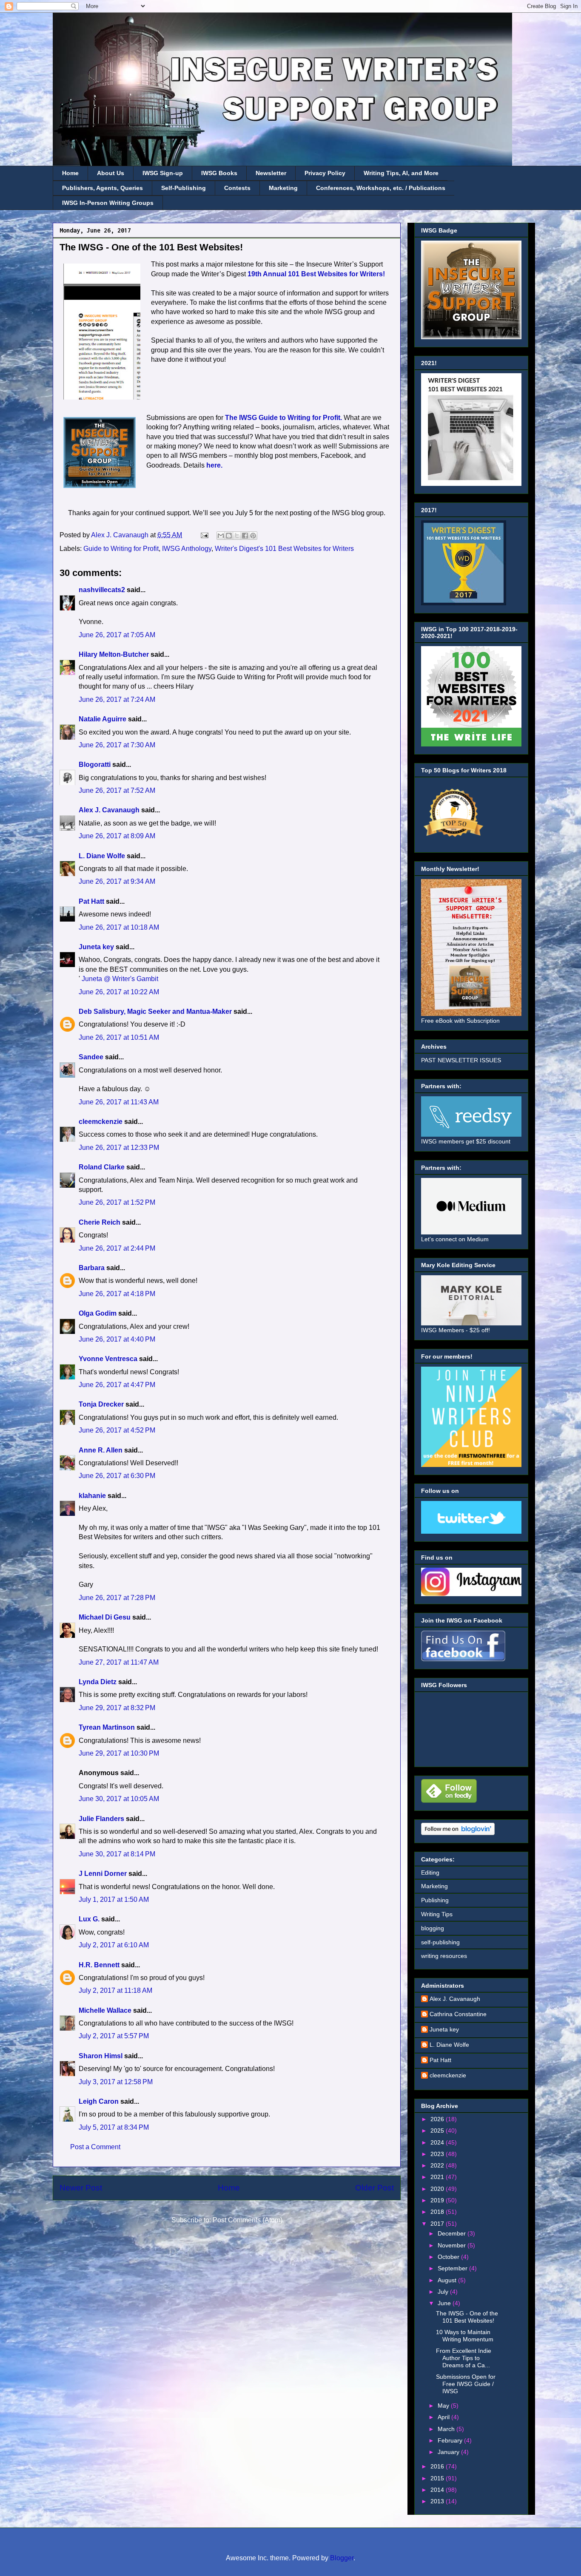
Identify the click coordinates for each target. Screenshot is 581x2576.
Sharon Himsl (101, 2056)
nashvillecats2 (102, 590)
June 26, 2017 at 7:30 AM (117, 745)
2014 (438, 2490)
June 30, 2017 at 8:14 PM (117, 1854)
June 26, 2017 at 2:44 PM (117, 1248)
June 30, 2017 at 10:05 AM (119, 1799)
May (444, 2406)
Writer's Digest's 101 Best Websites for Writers (284, 549)
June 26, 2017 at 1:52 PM (117, 1202)
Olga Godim (98, 1313)
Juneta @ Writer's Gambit (119, 979)
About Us (111, 173)
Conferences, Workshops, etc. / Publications (381, 188)
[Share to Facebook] (245, 536)
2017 (438, 2224)
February (451, 2440)
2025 (438, 2131)
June (445, 2303)
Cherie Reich (100, 1222)
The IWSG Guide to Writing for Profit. (283, 418)
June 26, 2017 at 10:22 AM (119, 992)
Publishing (435, 1900)
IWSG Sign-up (163, 173)
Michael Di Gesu (105, 1617)
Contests (237, 188)
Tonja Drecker (101, 1404)
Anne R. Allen (101, 1450)
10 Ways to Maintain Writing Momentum (465, 2336)
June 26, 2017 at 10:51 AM (119, 1037)
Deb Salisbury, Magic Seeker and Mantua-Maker (155, 1011)
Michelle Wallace (105, 2010)
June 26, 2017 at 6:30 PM (117, 1476)
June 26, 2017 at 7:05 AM (117, 635)
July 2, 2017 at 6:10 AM (114, 1945)
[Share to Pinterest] (253, 536)
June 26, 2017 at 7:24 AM (117, 699)
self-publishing (440, 1942)
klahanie (92, 1496)
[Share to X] (237, 536)
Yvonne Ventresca (108, 1359)
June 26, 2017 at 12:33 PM (119, 1148)
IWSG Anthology (187, 549)
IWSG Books (219, 173)
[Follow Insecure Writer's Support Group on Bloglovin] (458, 1833)
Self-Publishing (184, 188)
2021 (438, 2177)
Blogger (342, 2558)
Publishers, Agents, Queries (103, 188)
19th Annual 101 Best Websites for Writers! (316, 274)
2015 (438, 2478)
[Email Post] (204, 535)
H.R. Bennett (99, 1965)
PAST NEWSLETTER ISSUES (461, 1060)
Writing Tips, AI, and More (401, 173)
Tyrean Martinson (107, 1727)
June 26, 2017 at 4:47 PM (117, 1385)
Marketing (283, 188)
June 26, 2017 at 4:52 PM (117, 1430)
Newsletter (271, 173)
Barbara (92, 1268)
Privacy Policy (325, 173)
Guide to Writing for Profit (121, 549)
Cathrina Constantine (458, 2014)
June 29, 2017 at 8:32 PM (117, 1708)
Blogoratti (95, 765)
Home (70, 173)
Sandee (91, 1057)
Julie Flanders (101, 1819)
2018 (438, 2212)
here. (214, 465)
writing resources (444, 1956)
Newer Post (81, 2188)
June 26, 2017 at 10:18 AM (119, 927)
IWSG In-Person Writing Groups (108, 203)
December (453, 2233)
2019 (438, 2200)
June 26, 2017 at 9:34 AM (117, 881)
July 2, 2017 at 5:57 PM (114, 2036)
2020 (438, 2189)
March (447, 2429)
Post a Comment (95, 2147)
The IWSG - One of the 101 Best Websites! (467, 2317)
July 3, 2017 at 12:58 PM (116, 2082)
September (453, 2268)
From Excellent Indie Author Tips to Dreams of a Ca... (464, 2358)
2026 (438, 2119)
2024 (438, 2142)
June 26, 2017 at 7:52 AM (117, 790)
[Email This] (221, 536)
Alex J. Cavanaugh (109, 810)
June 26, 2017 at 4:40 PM (117, 1339)
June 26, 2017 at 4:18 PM (117, 1294)
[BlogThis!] (229, 536)
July (444, 2292)
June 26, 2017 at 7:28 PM (117, 1598)
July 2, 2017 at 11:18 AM (115, 1990)
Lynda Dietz (98, 1682)
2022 (438, 2165)
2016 (438, 2466)
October (449, 2257)
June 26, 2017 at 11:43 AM (119, 1102)
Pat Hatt (91, 901)
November (453, 2245)
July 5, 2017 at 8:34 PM (114, 2127)
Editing (430, 1872)
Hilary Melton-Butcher (114, 654)
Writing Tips (437, 1914)
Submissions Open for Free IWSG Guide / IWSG (466, 2384)
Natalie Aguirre (103, 719)
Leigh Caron (99, 2101)
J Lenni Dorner (103, 1874)
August (448, 2280)
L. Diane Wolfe (102, 856)
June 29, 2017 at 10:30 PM (119, 1753)
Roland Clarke (102, 1167)
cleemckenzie (101, 1122)
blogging (433, 1928)
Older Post (375, 2188)
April (444, 2417)
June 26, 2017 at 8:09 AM (117, 836)
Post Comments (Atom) (248, 2220)
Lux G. (89, 1919)
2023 (438, 2154)
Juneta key (96, 947)
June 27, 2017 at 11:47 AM (119, 1662)
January (449, 2452)
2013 (438, 2501)
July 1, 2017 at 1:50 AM (114, 1899)
